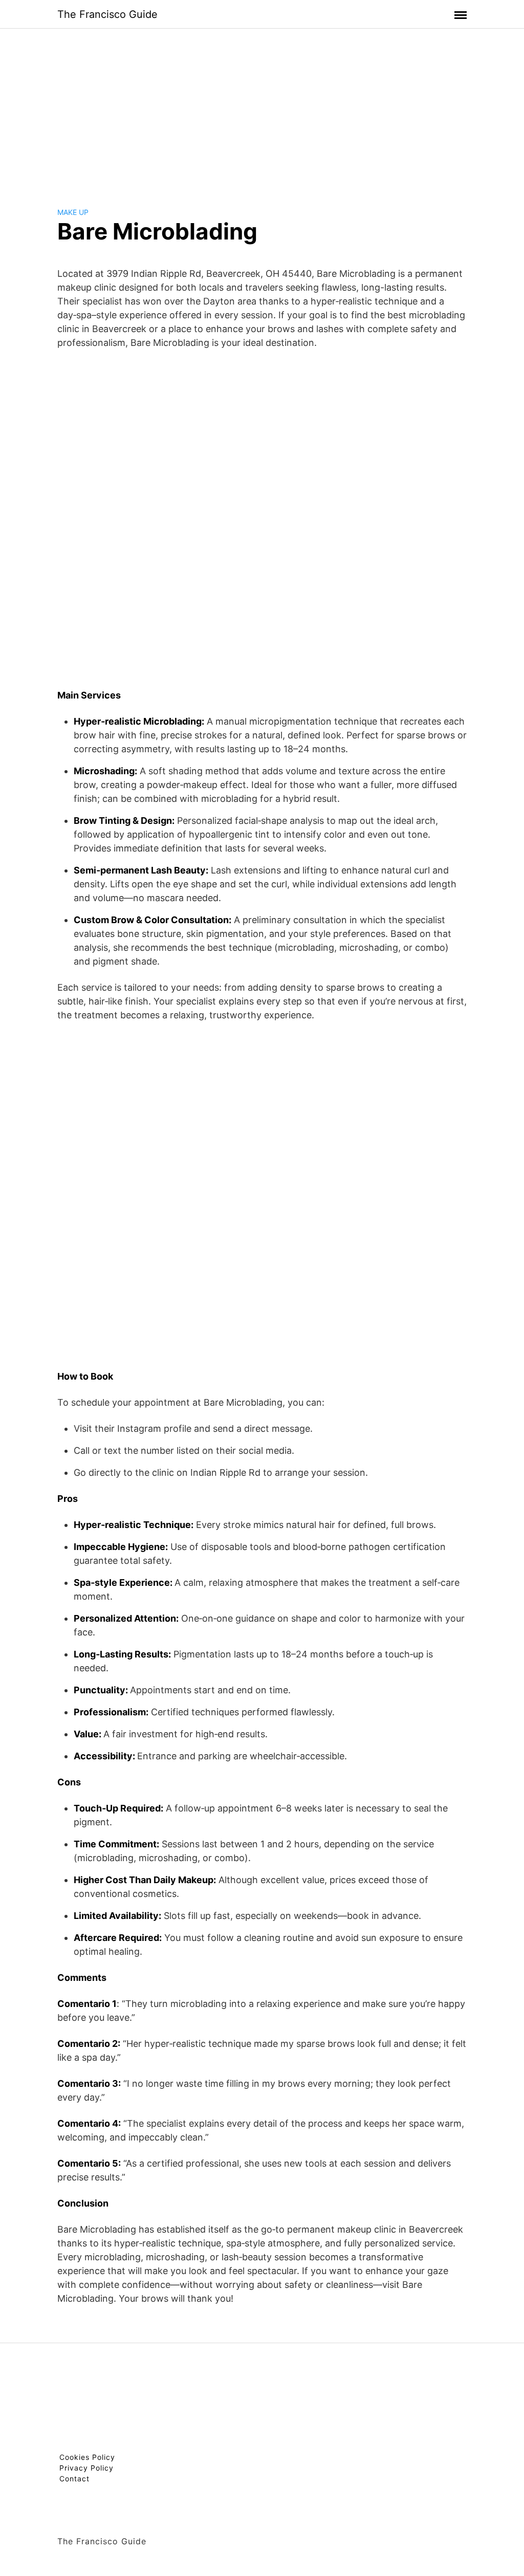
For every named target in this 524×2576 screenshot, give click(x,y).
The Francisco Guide (107, 14)
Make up (73, 212)
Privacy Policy (86, 2468)
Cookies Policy (87, 2457)
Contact (74, 2479)
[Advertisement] (262, 110)
